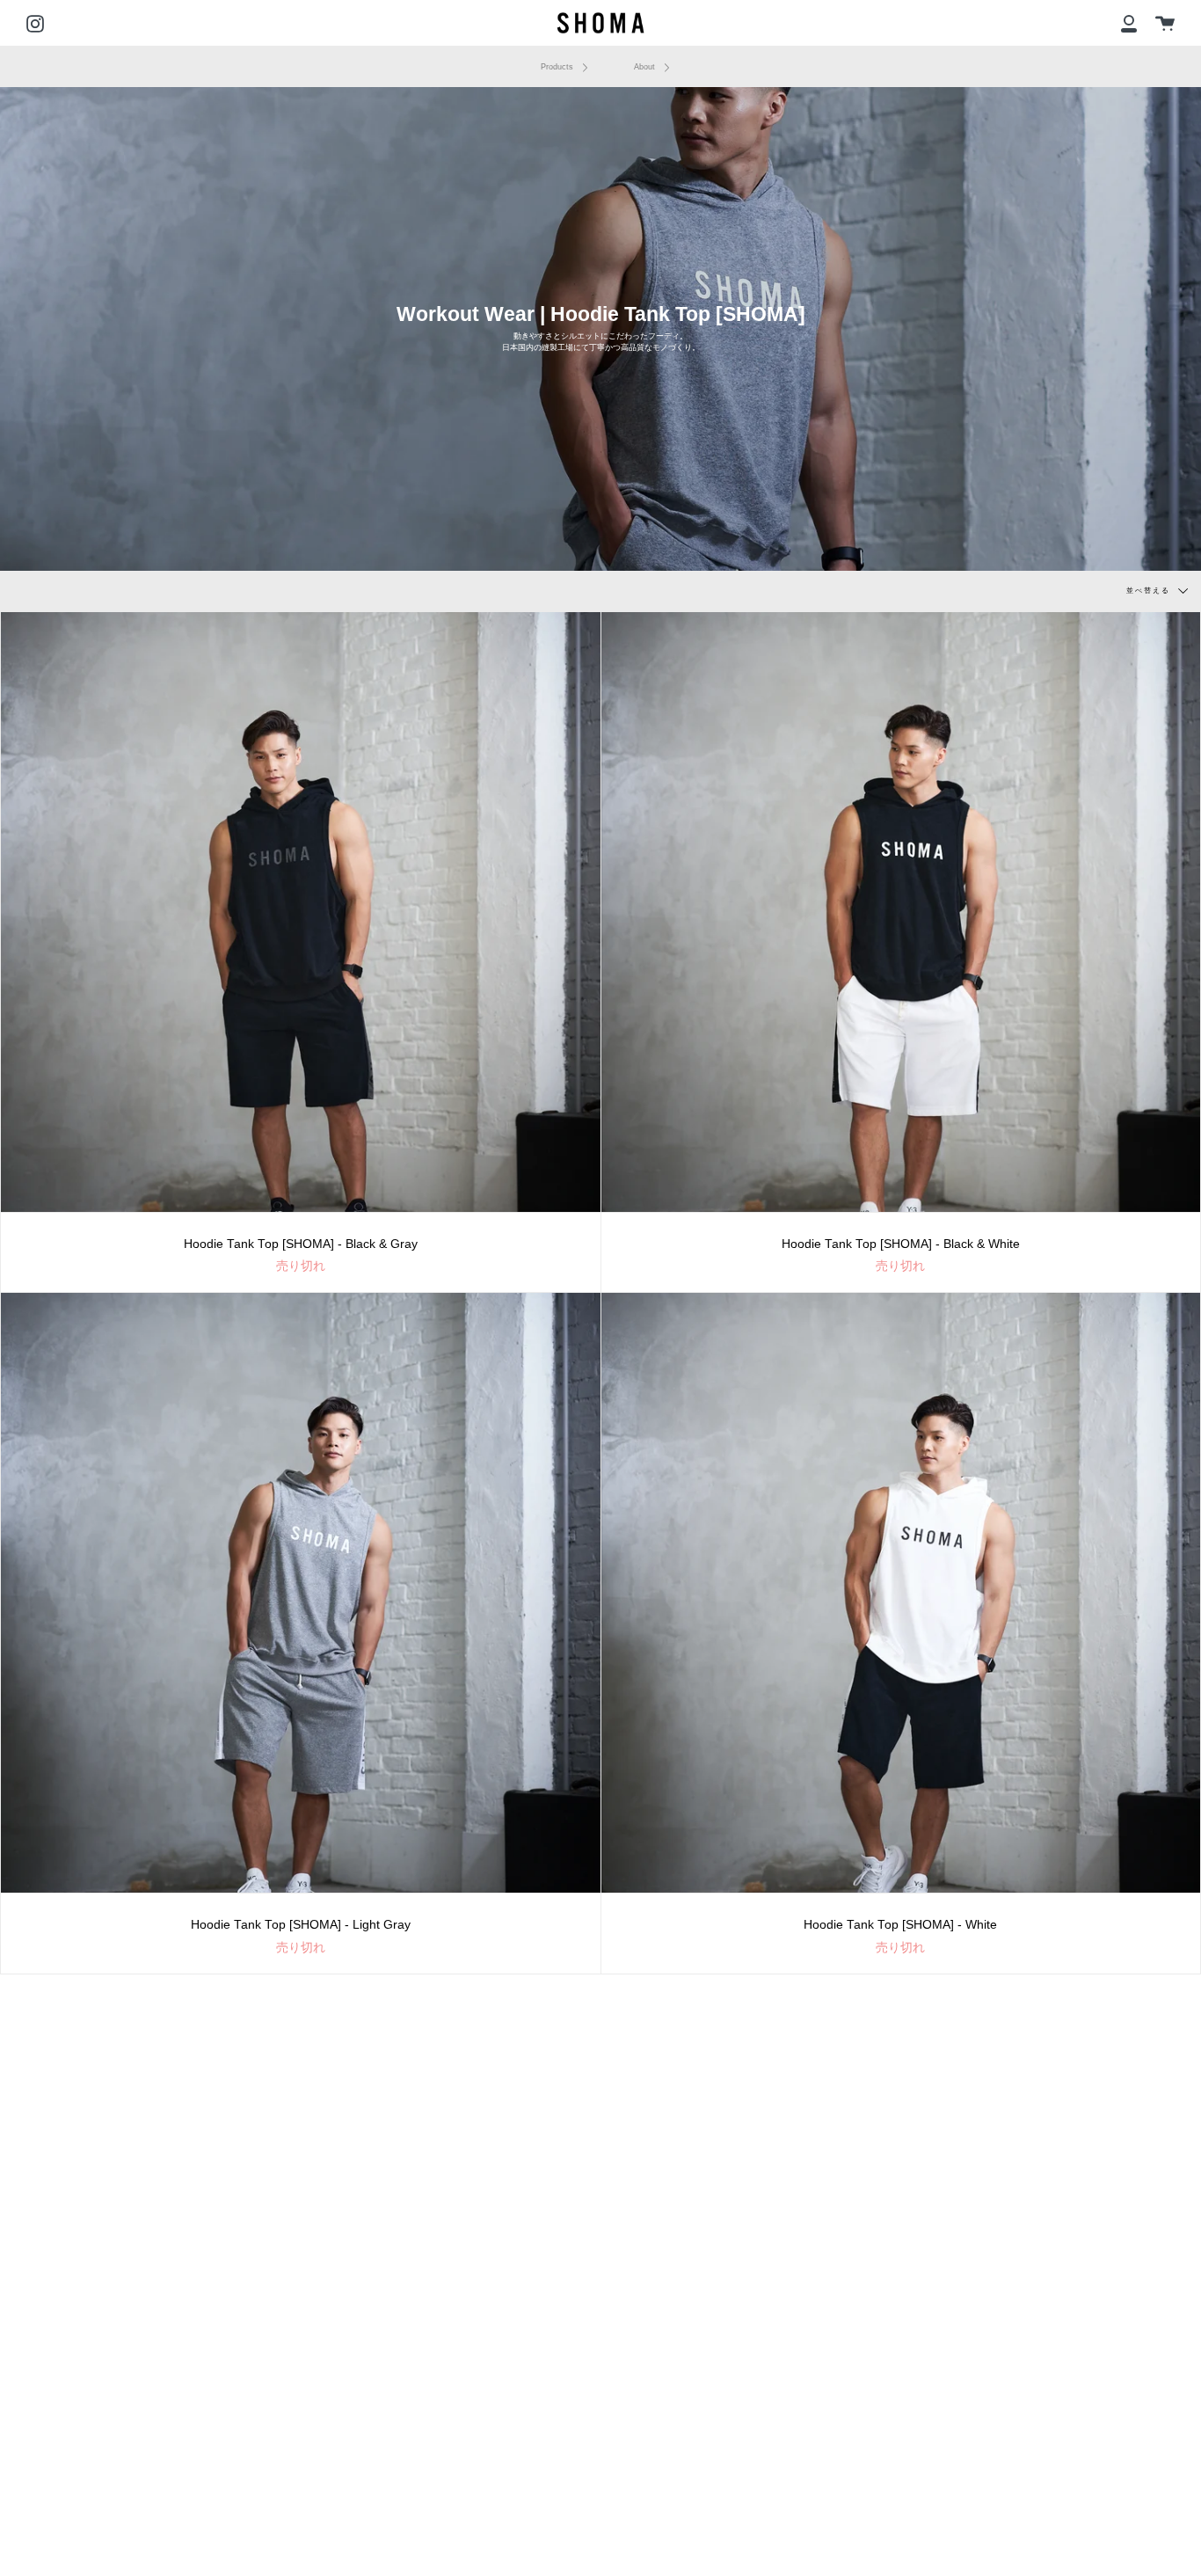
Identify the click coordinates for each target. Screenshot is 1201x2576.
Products (558, 67)
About (646, 67)
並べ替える (1150, 591)
